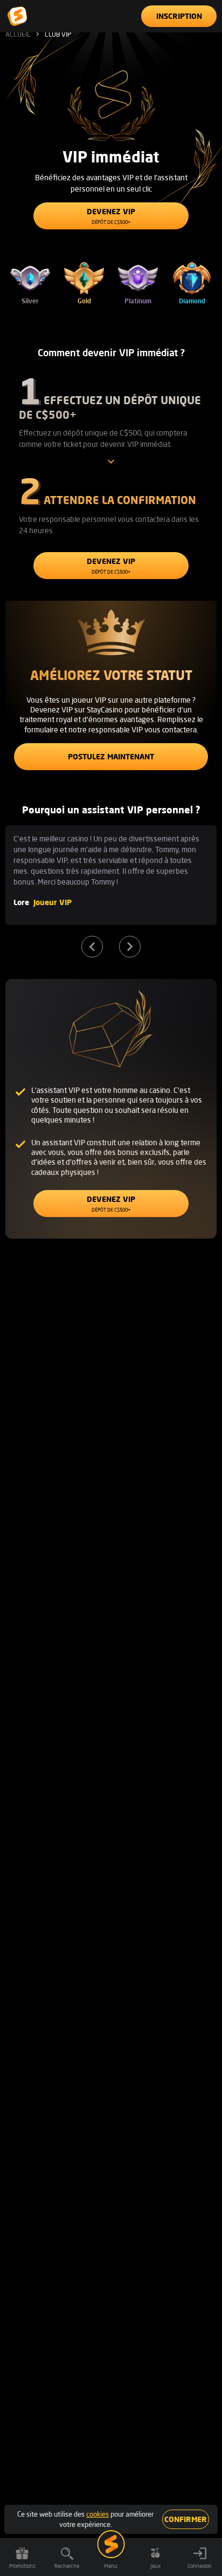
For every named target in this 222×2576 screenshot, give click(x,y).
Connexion (200, 2566)
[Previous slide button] (92, 947)
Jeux (155, 2566)
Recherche (67, 2566)
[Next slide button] (130, 947)
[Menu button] (111, 2544)
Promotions (22, 2566)
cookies (98, 2514)
